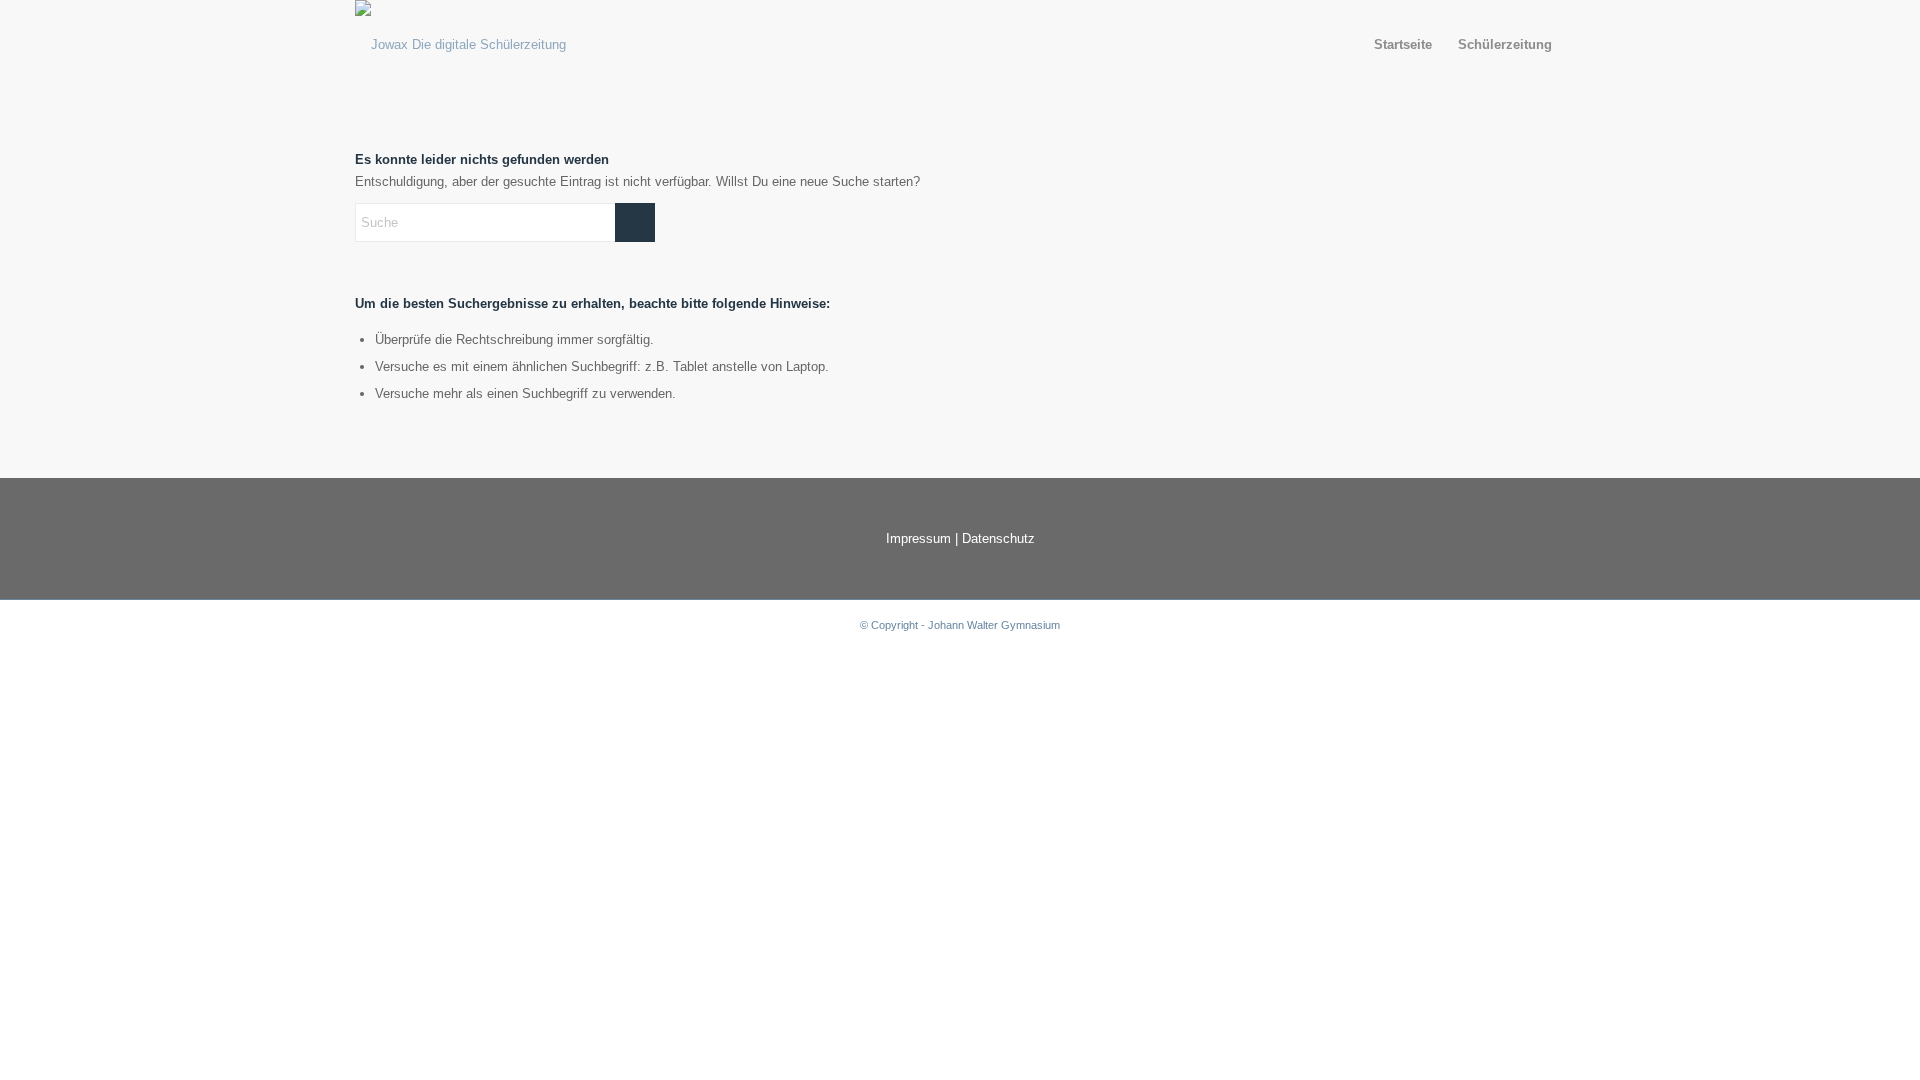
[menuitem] (1403, 45)
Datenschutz (998, 538)
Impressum (918, 538)
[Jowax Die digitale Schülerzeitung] (460, 45)
